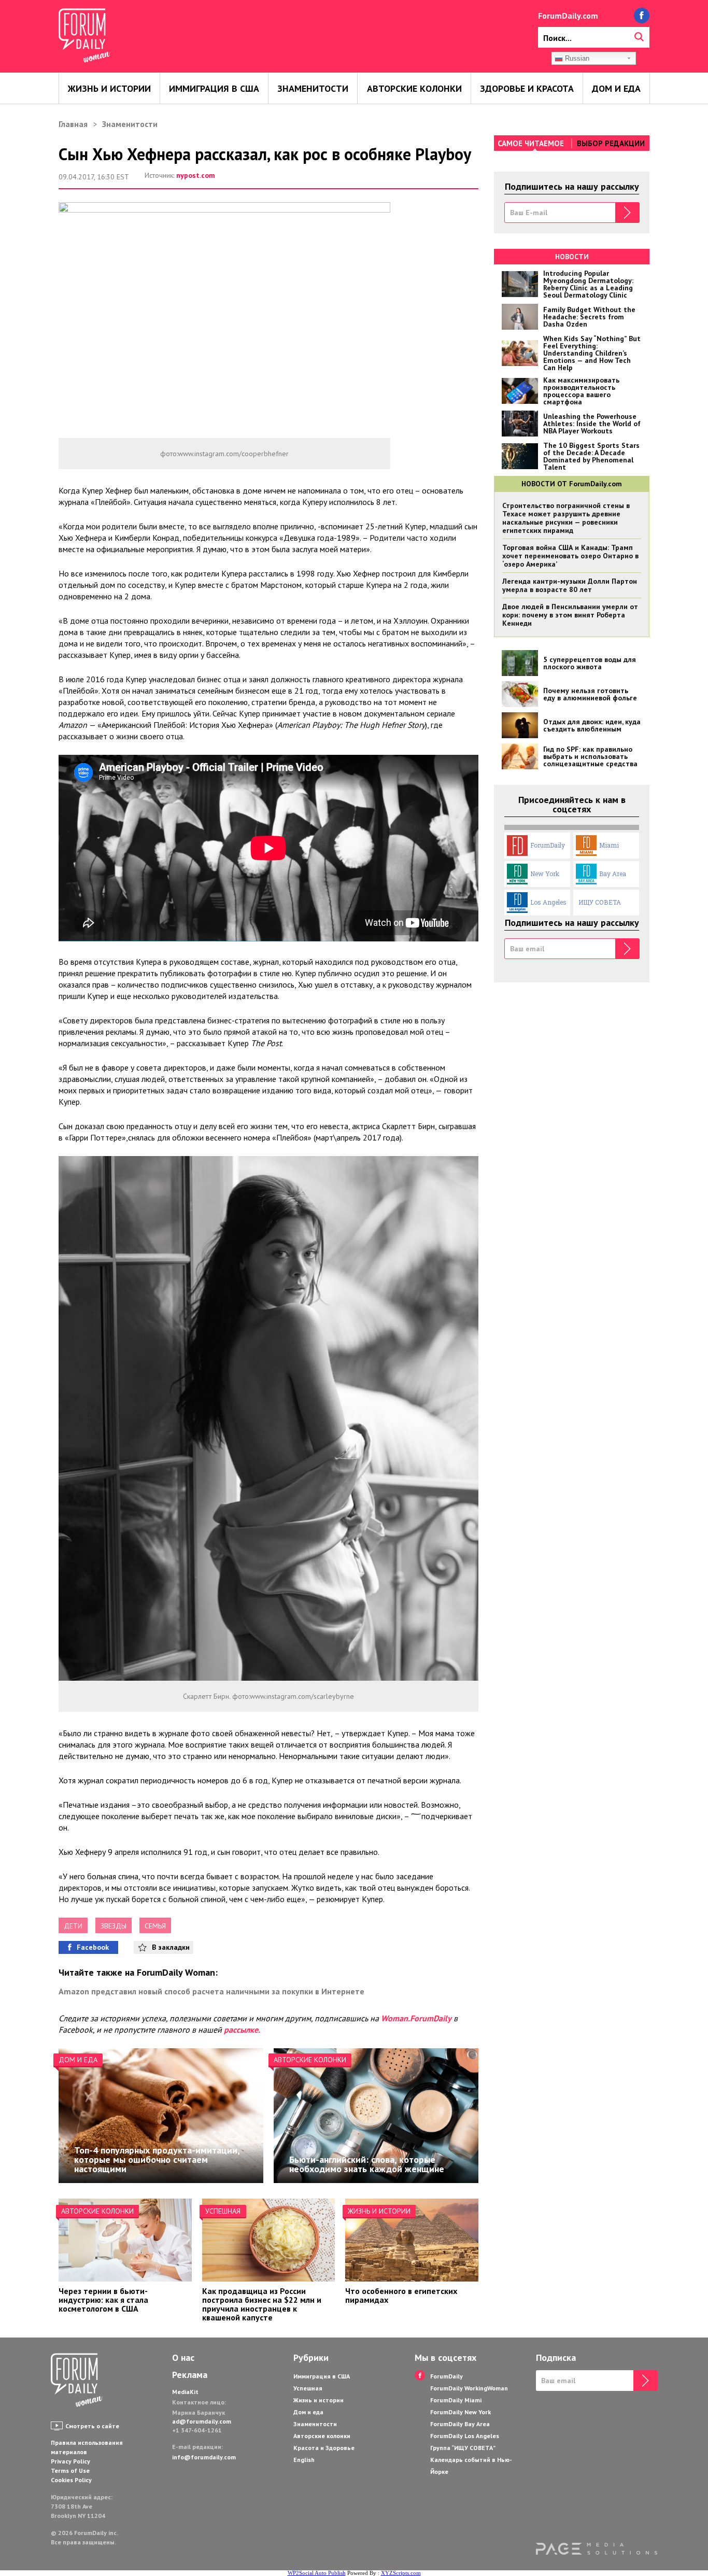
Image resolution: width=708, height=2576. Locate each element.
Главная (73, 124)
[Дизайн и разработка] (597, 2549)
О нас (183, 2358)
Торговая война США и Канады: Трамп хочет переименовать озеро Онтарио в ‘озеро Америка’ (570, 556)
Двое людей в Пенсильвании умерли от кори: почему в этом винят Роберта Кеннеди (570, 615)
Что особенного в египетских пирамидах (401, 2295)
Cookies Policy (71, 2480)
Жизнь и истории (109, 88)
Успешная (223, 2211)
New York (545, 874)
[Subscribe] (627, 213)
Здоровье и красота (527, 88)
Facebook (93, 1947)
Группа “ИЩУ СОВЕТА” (463, 2448)
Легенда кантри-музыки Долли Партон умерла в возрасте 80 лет (570, 585)
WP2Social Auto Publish (317, 2573)
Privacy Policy (70, 2461)
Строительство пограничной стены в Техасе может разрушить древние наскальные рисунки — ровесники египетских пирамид (566, 518)
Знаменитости (313, 88)
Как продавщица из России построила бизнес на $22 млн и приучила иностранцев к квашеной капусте (262, 2304)
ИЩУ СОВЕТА (600, 902)
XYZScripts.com (401, 2573)
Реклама (190, 2375)
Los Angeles (548, 902)
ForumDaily (548, 845)
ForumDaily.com (568, 16)
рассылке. (242, 2030)
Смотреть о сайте (92, 2426)
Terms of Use (70, 2471)
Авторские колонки (414, 88)
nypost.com (196, 175)
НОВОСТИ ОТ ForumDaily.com (572, 484)
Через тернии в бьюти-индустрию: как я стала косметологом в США (103, 2300)
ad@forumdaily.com (202, 2421)
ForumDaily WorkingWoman (469, 2388)
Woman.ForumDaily (416, 2018)
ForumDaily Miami (456, 2400)
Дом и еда (616, 88)
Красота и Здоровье (324, 2448)
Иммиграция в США (214, 88)
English (304, 2460)
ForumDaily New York (461, 2412)
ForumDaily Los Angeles (465, 2436)
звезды (114, 1926)
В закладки (171, 1947)
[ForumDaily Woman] (77, 2381)
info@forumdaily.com (204, 2457)
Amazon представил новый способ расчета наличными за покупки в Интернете (211, 1991)
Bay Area (613, 874)
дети (73, 1926)
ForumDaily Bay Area (460, 2424)
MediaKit (185, 2392)
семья (155, 1926)
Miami (609, 845)
